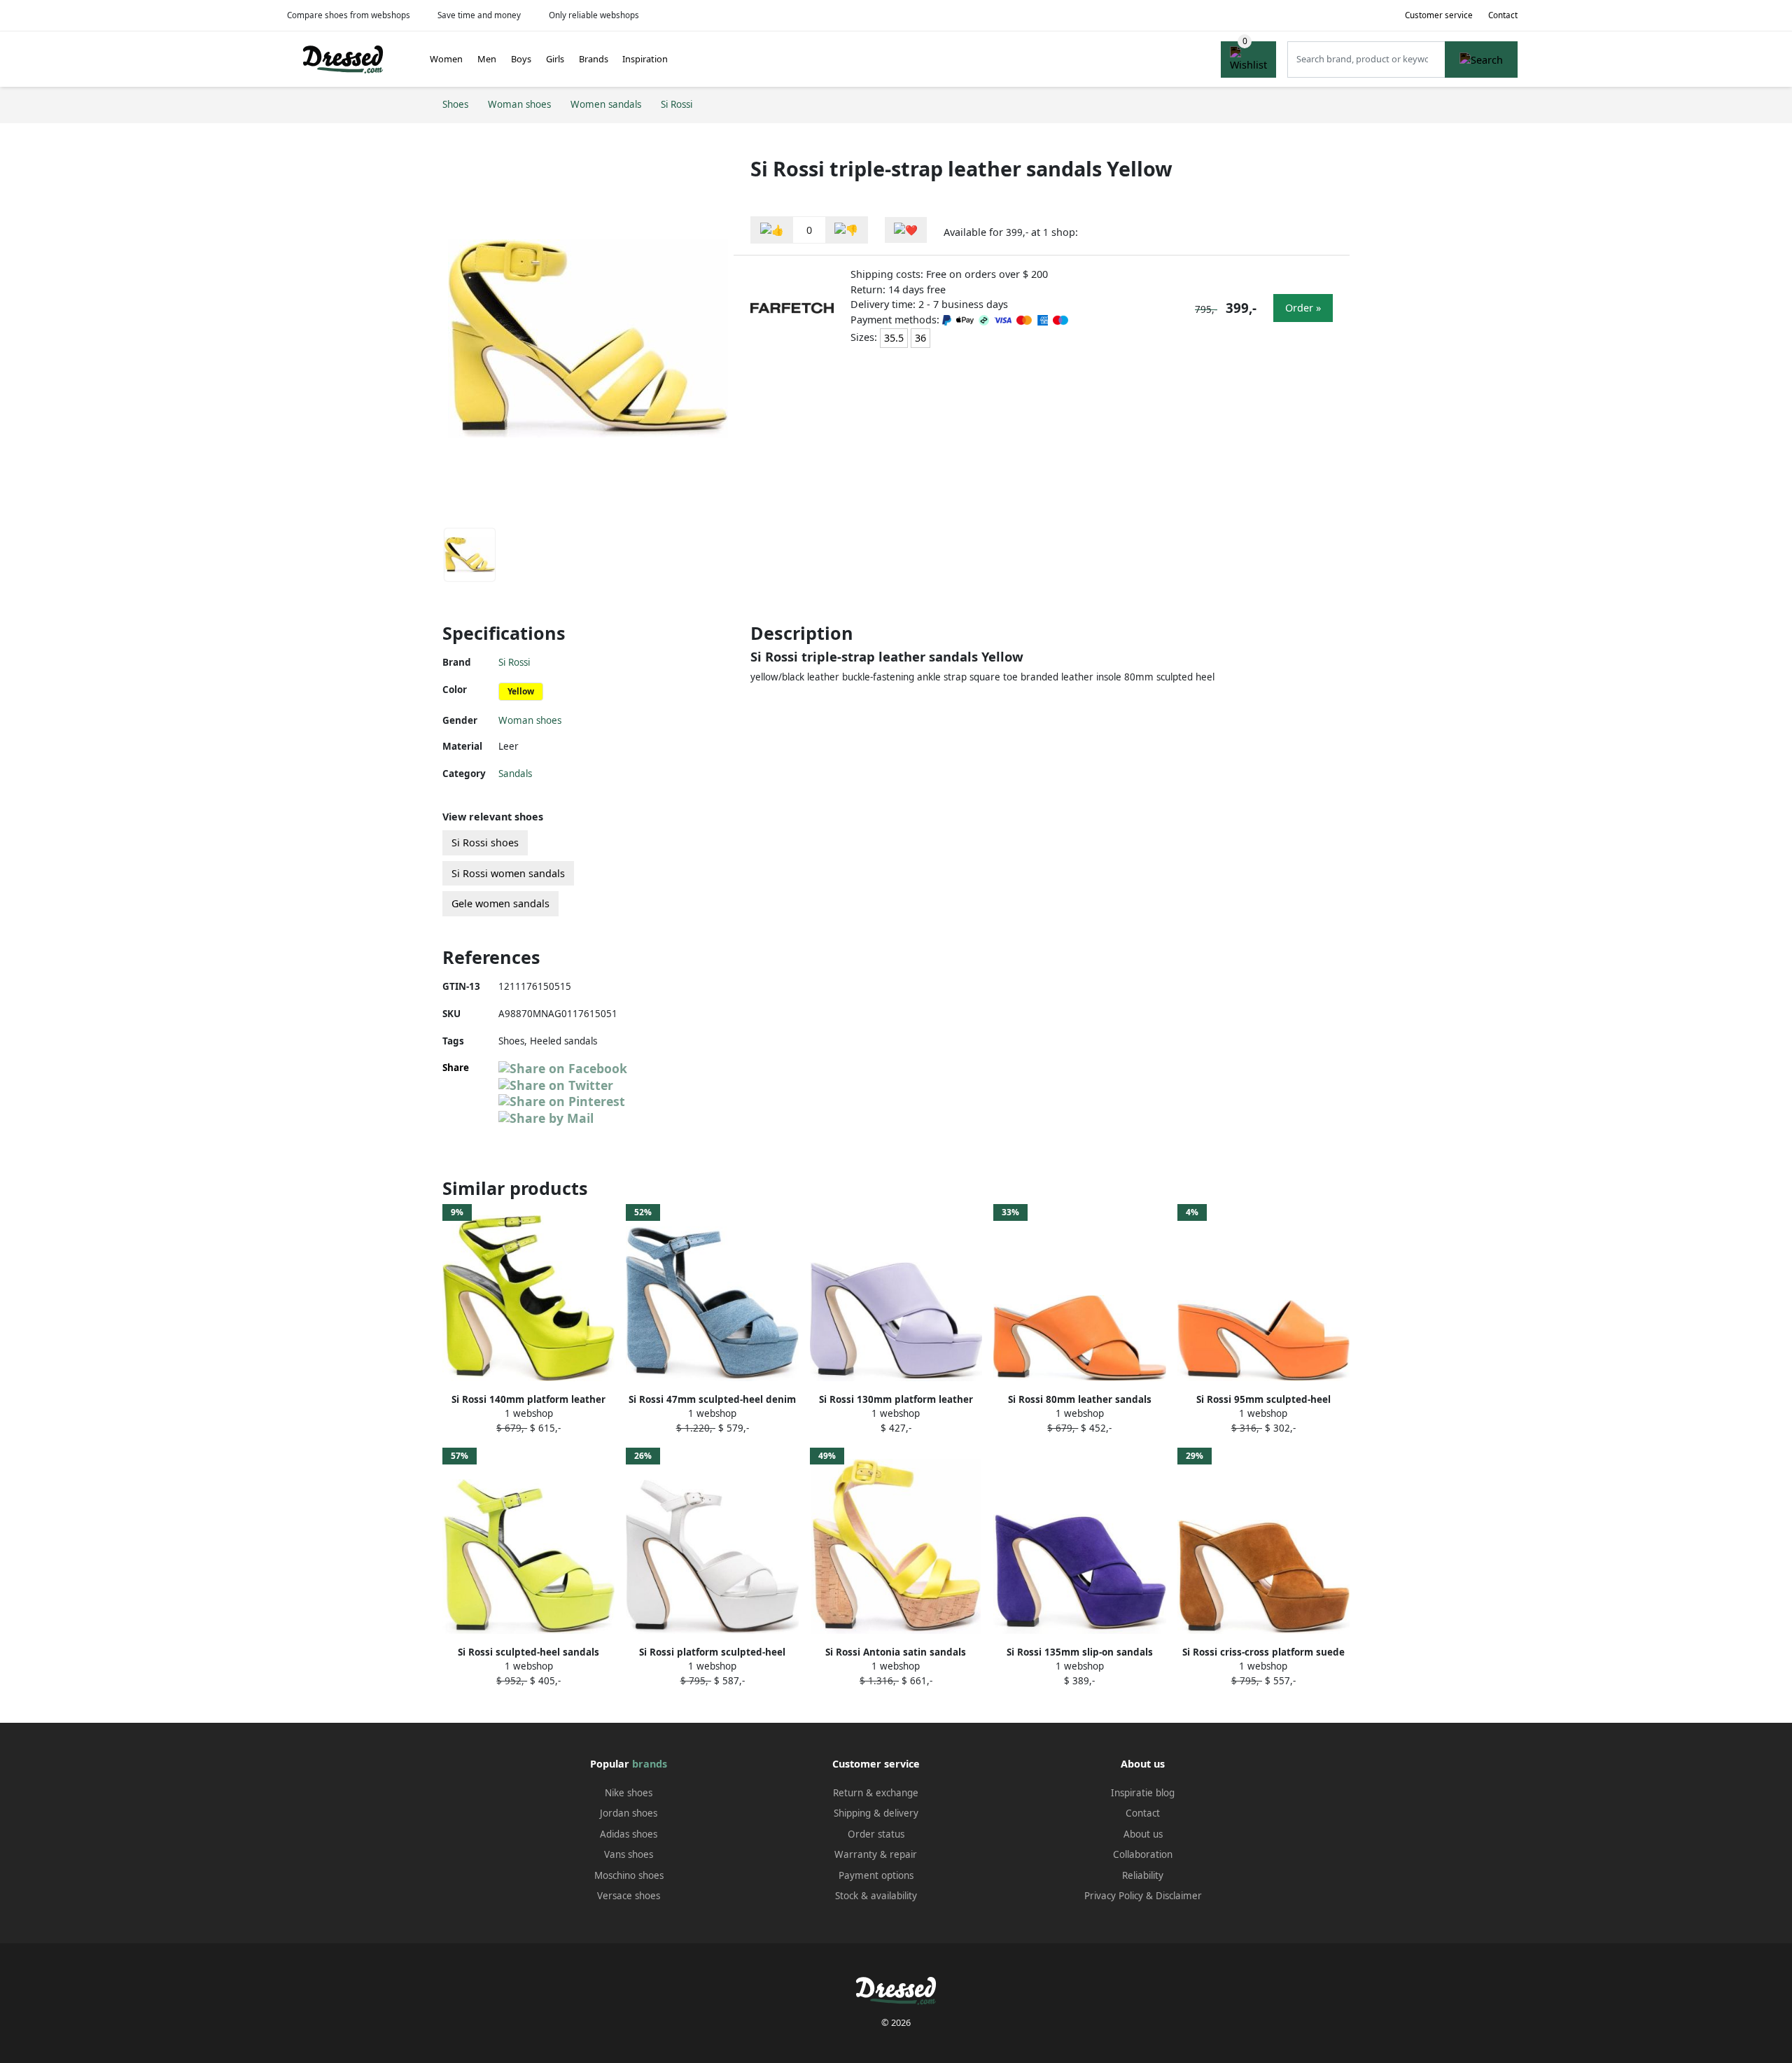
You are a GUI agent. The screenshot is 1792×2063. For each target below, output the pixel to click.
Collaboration (1143, 1854)
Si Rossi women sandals (508, 873)
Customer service (1439, 15)
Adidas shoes (629, 1834)
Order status (876, 1834)
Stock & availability (876, 1896)
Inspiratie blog (1143, 1793)
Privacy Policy (1114, 1896)
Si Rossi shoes (485, 842)
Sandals (515, 774)
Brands (594, 59)
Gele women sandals (500, 903)
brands (650, 1764)
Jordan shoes (629, 1813)
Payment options (876, 1875)
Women (446, 59)
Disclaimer (1179, 1896)
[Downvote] (846, 230)
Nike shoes (629, 1793)
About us (1143, 1834)
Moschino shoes (629, 1875)
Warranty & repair (876, 1854)
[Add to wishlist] (906, 230)
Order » (1303, 308)
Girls (555, 59)
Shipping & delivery (876, 1813)
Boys (521, 59)
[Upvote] (772, 230)
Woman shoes (530, 720)
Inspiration (645, 59)
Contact (1503, 15)
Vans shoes (629, 1854)
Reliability (1143, 1875)
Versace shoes (629, 1896)
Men (487, 59)
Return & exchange (876, 1793)
